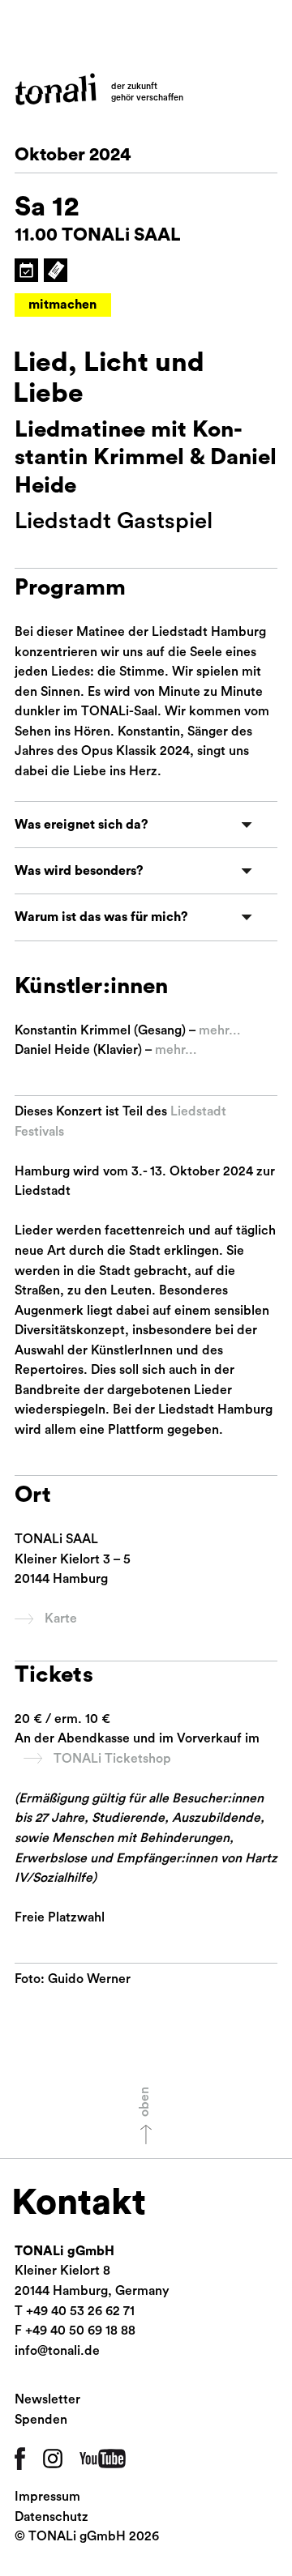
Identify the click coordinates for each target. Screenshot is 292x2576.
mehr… (220, 1030)
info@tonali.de (57, 2351)
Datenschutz (52, 2517)
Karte (61, 1619)
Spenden (41, 2420)
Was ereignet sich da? (82, 825)
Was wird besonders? (79, 871)
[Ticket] (56, 270)
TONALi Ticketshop (112, 1759)
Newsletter (47, 2399)
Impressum (47, 2497)
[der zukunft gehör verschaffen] (56, 89)
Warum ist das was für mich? (101, 917)
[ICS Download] (26, 270)
